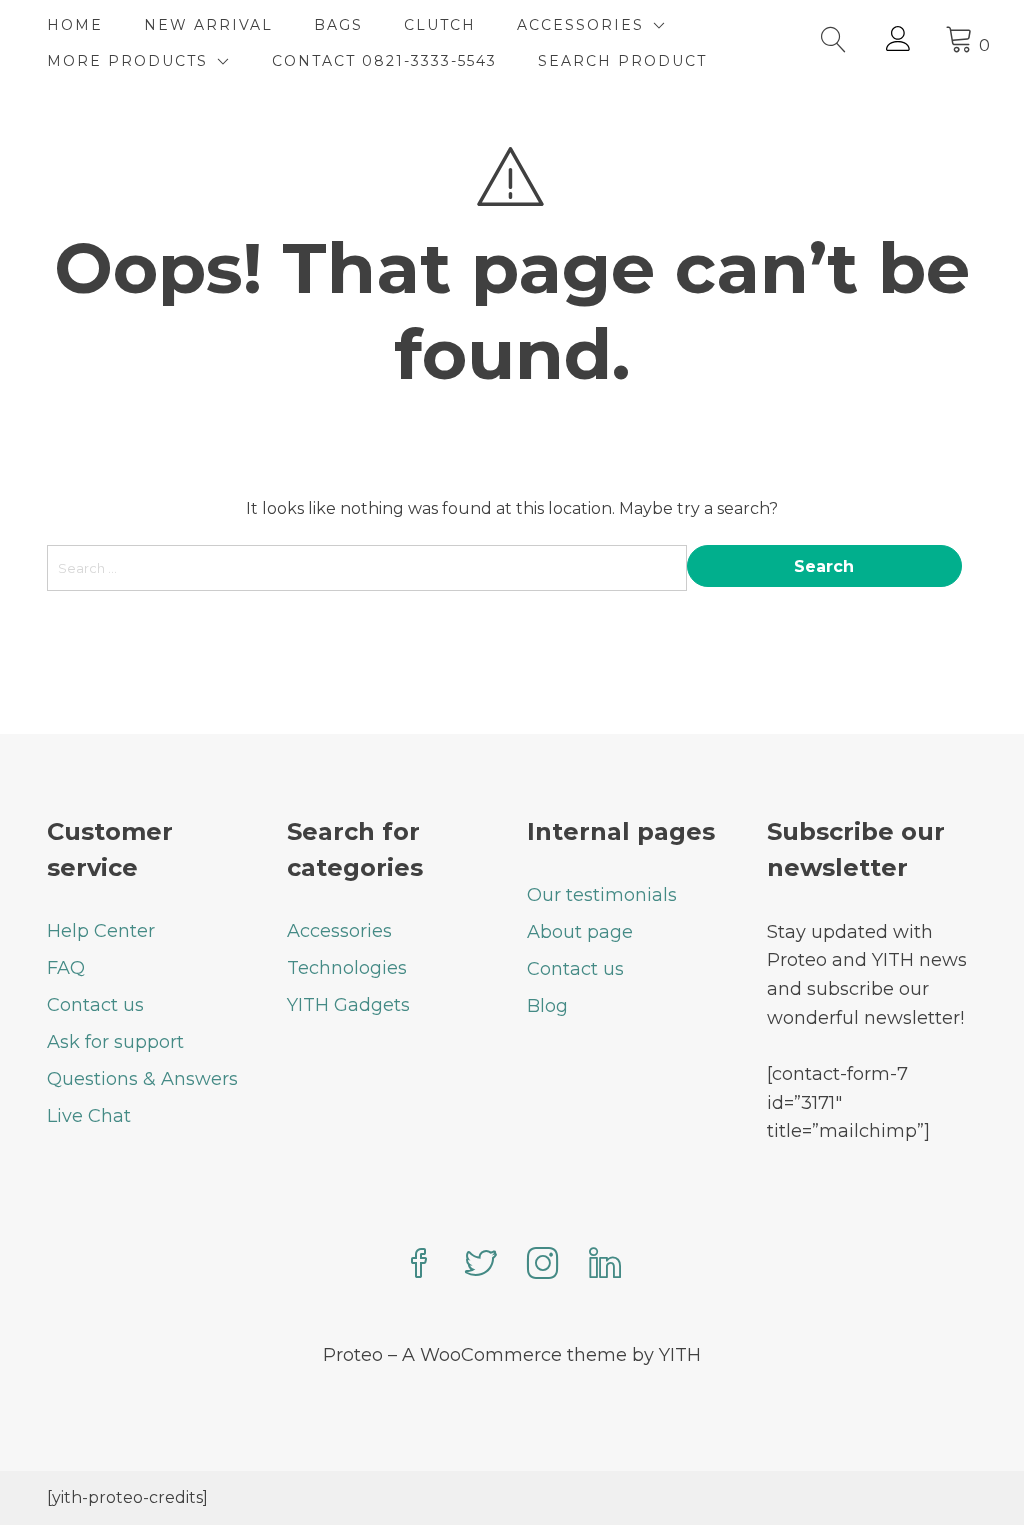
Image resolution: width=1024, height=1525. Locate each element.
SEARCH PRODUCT (622, 61)
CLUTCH (440, 25)
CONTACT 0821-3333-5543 (384, 61)
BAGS (338, 25)
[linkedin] (605, 1265)
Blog (547, 1006)
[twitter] (481, 1265)
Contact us (95, 1005)
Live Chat (89, 1116)
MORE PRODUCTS (127, 61)
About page (580, 932)
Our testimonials (602, 895)
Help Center (101, 931)
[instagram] (543, 1265)
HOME (75, 25)
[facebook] (419, 1265)
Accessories (339, 931)
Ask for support (115, 1042)
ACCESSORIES (580, 25)
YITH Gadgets (348, 1005)
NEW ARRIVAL (208, 25)
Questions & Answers (142, 1079)
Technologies (347, 968)
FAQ (66, 968)
